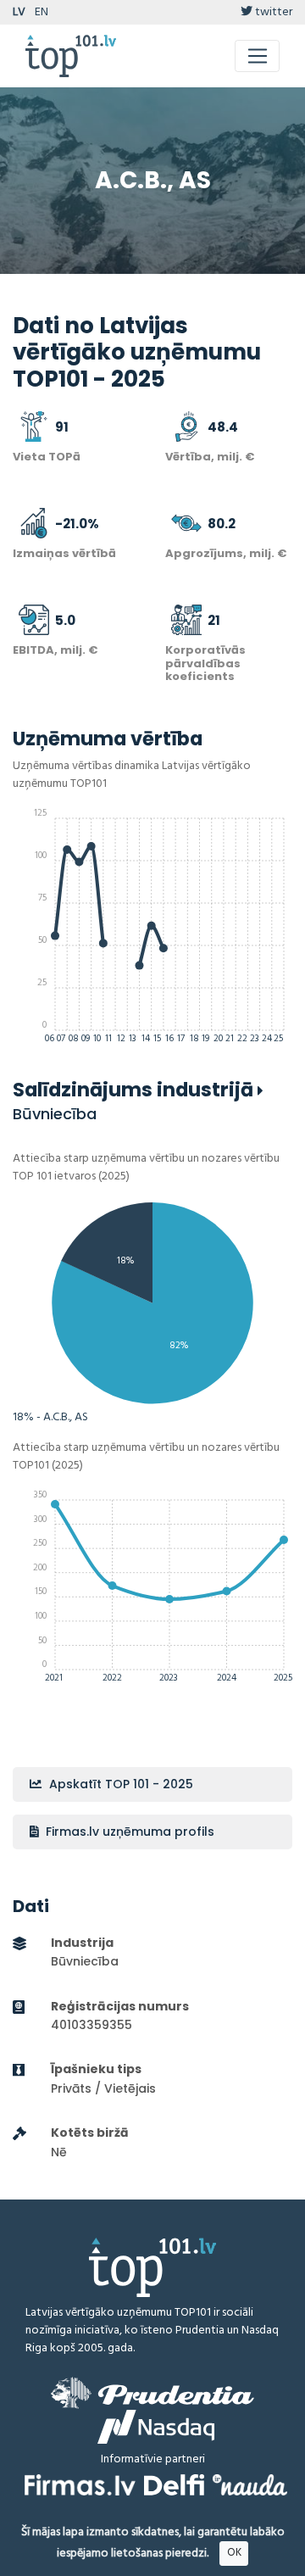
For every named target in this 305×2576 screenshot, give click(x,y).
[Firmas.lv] (80, 2485)
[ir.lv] (250, 2485)
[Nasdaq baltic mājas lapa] (156, 2427)
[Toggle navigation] (257, 56)
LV (19, 12)
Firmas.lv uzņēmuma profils (128, 1832)
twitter (272, 12)
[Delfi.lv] (174, 2485)
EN (42, 12)
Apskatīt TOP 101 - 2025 (119, 1784)
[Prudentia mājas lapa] (152, 2393)
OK (234, 2553)
